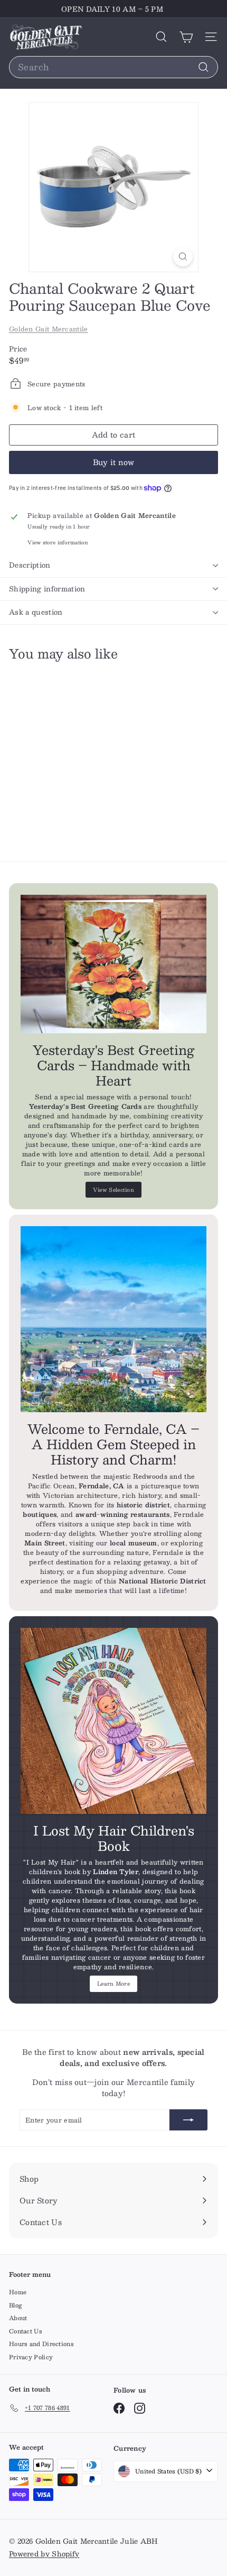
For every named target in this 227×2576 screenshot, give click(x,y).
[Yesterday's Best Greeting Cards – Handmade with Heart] (113, 964)
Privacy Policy (31, 2357)
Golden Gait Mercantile (49, 329)
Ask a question (36, 612)
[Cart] (186, 37)
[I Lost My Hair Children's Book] (113, 1721)
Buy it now (114, 462)
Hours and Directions (41, 2344)
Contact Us (26, 2331)
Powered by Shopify (44, 2554)
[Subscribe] (188, 2120)
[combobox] (113, 67)
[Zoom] (183, 257)
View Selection (113, 1189)
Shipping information (47, 589)
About (18, 2318)
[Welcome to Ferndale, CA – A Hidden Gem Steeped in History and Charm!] (113, 1319)
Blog (16, 2305)
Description (30, 565)
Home (18, 2292)
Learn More (113, 1983)
